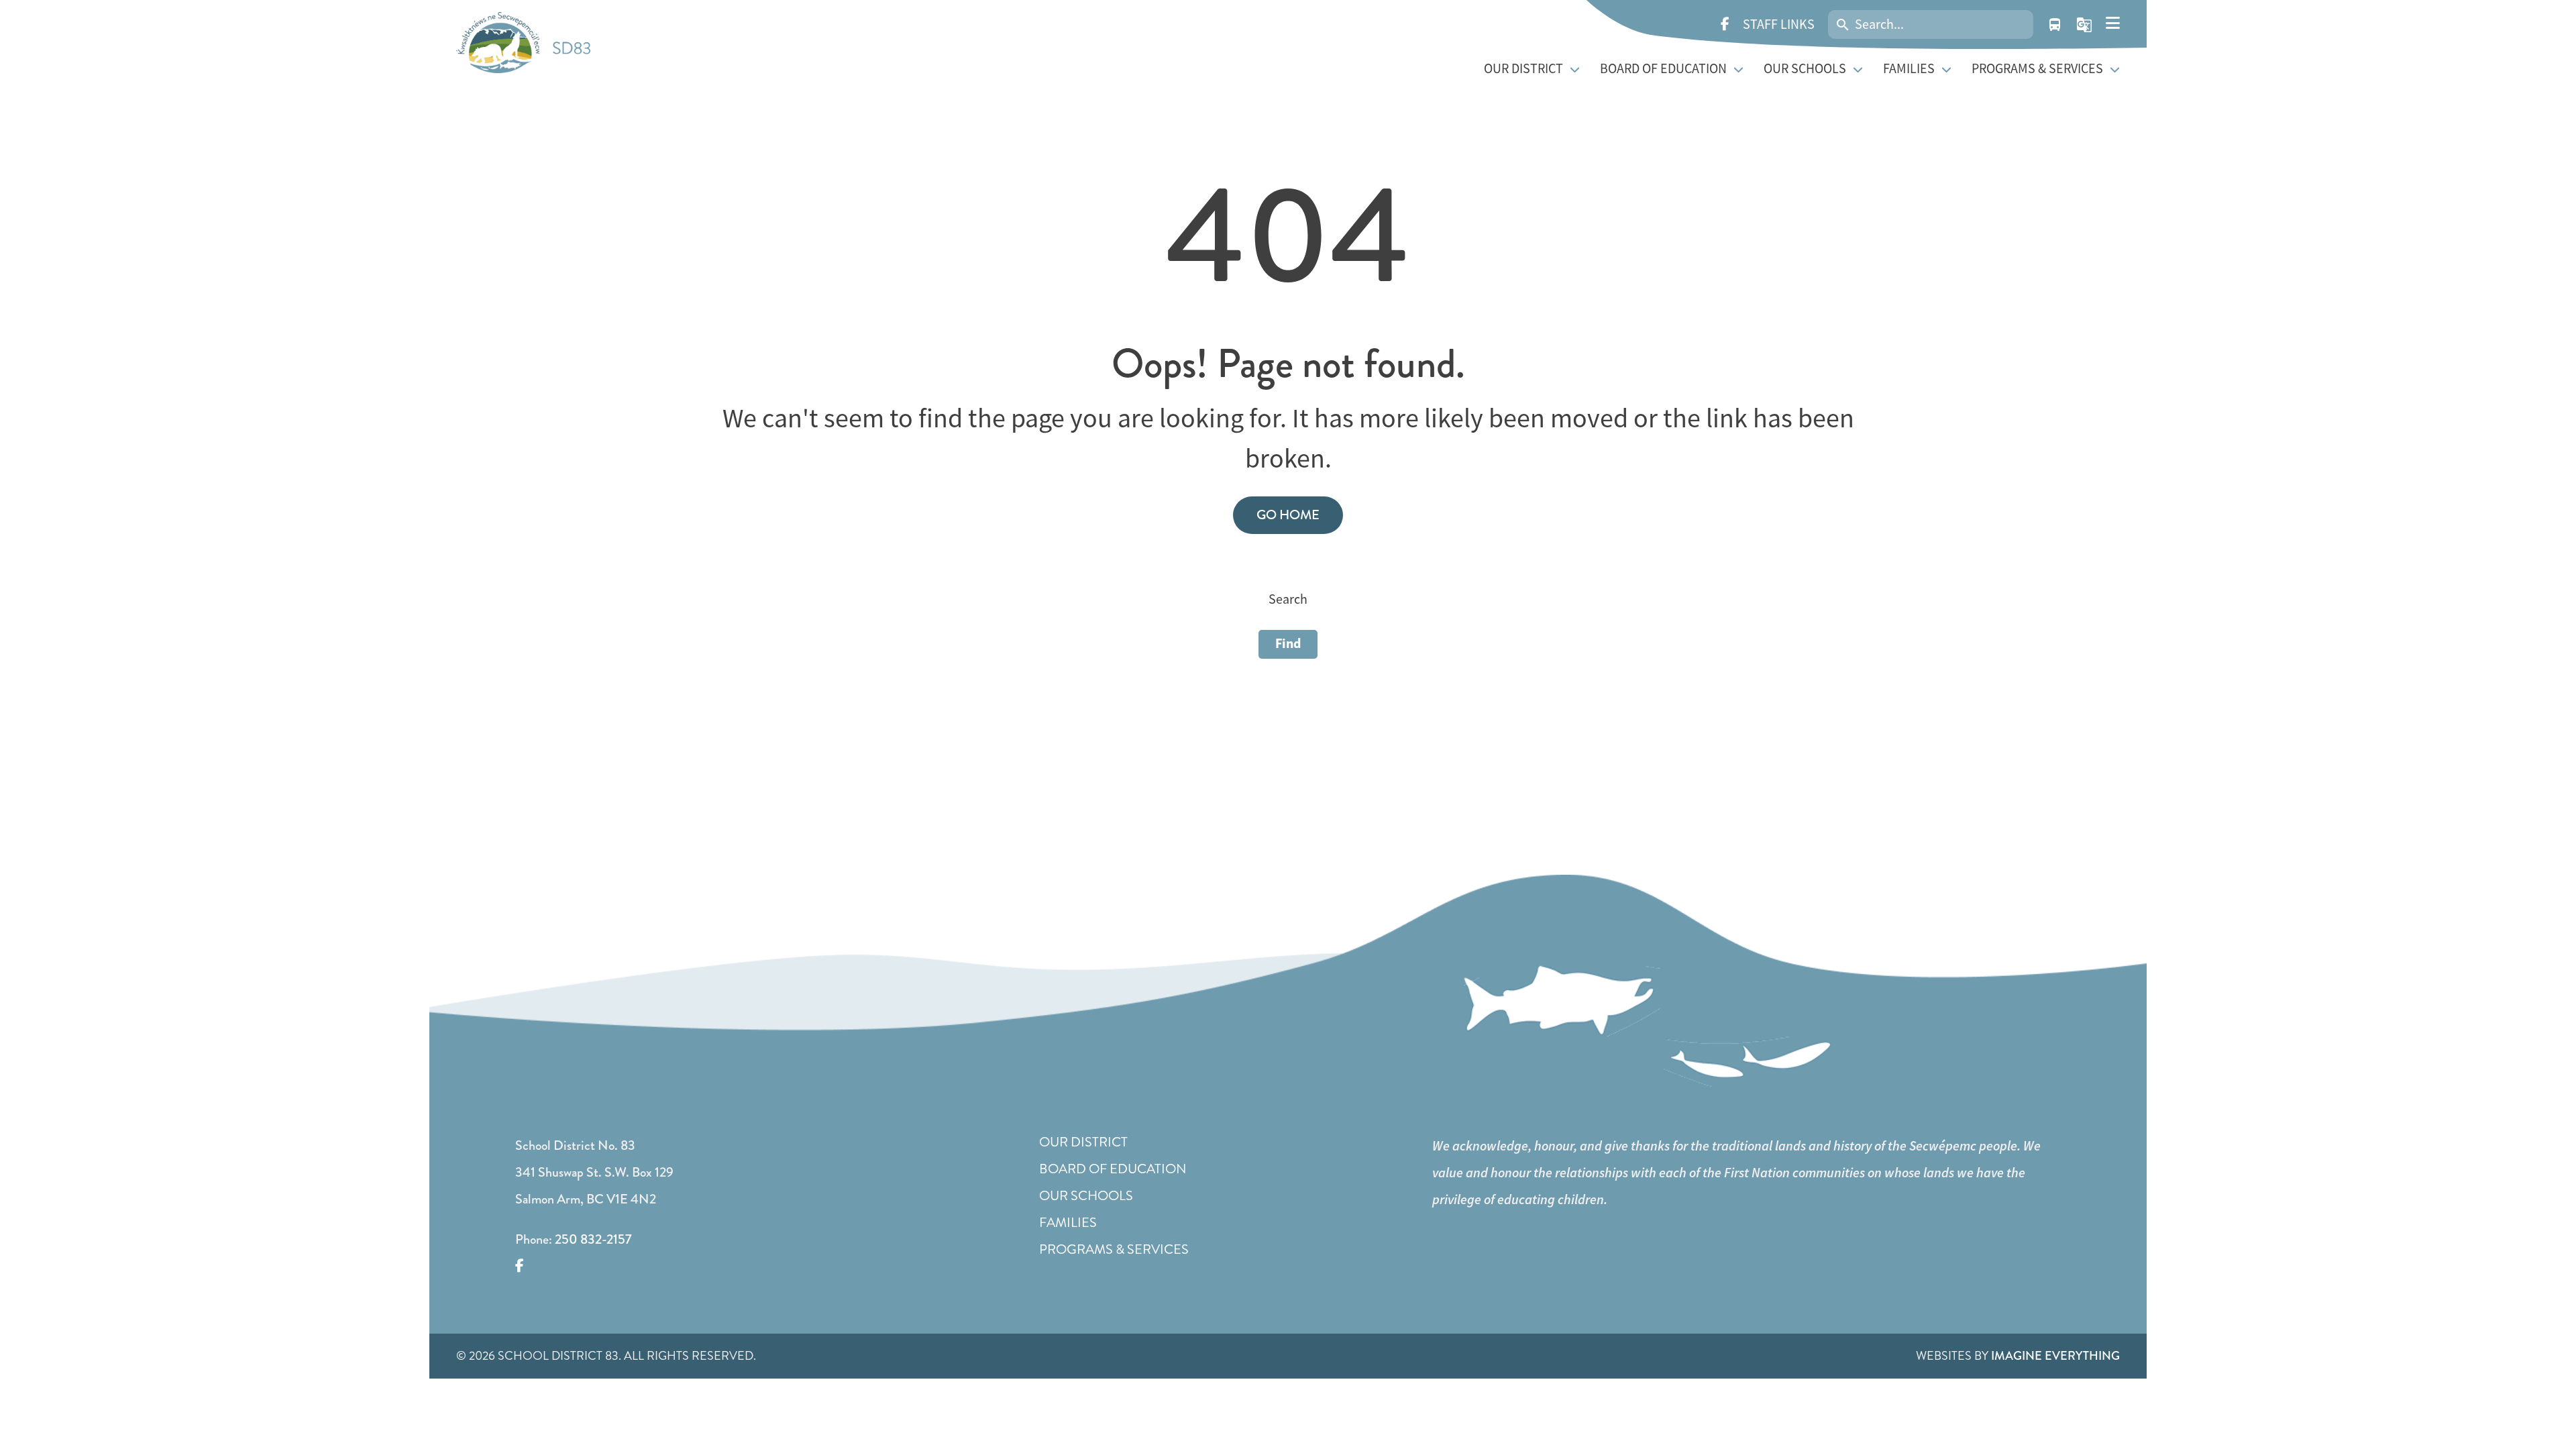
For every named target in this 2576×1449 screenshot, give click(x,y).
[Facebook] (1725, 25)
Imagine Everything (2055, 1356)
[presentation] (2113, 23)
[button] (2084, 25)
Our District (1083, 1142)
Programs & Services (1114, 1249)
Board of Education (1113, 1169)
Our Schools (1086, 1196)
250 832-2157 (593, 1239)
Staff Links (1779, 24)
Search (1288, 599)
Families (1068, 1223)
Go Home (1288, 515)
